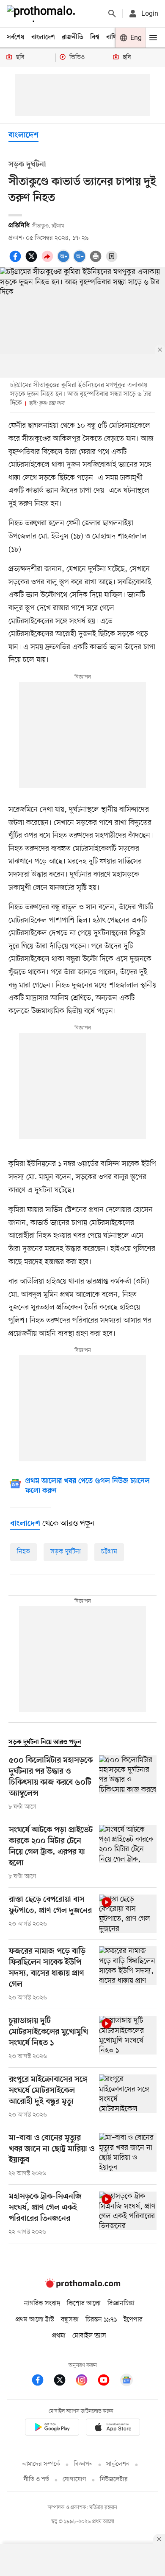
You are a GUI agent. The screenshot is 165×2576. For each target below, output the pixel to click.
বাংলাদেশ (43, 37)
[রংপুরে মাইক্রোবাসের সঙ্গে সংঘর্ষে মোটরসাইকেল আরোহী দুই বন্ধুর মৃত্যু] (128, 2097)
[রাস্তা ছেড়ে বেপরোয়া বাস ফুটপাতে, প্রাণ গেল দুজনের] (128, 1914)
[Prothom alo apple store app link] (113, 2429)
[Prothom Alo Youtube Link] (108, 2381)
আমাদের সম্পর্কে (41, 2464)
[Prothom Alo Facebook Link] (42, 2381)
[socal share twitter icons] (33, 261)
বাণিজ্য (115, 37)
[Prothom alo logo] (82, 2286)
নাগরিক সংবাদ (42, 2304)
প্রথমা (59, 2336)
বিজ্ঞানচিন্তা (121, 2304)
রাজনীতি (73, 37)
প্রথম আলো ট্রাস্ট (35, 2320)
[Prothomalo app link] (52, 2429)
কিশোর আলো (84, 2304)
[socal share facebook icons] (16, 261)
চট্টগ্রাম (109, 1552)
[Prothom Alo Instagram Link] (86, 2381)
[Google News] (126, 2381)
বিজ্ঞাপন (83, 2464)
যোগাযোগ (74, 2479)
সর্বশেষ (16, 37)
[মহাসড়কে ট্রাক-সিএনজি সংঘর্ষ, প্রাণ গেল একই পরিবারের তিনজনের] (128, 2214)
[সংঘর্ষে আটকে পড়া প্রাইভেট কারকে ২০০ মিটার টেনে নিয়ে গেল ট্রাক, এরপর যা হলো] (128, 1853)
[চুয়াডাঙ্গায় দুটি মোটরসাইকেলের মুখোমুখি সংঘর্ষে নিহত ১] (128, 2038)
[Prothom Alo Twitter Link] (64, 2381)
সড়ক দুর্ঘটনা (66, 1552)
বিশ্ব (95, 37)
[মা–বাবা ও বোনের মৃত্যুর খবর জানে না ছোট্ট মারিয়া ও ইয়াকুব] (128, 2156)
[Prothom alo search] (112, 14)
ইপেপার (133, 2320)
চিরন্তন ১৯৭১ (101, 2320)
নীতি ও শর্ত (36, 2479)
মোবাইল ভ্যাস (89, 2336)
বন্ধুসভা (70, 2320)
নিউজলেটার (114, 2479)
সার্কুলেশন (118, 2464)
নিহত (23, 1552)
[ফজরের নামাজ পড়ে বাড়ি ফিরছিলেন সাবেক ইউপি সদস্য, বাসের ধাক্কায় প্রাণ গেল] (128, 1974)
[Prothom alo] (43, 14)
